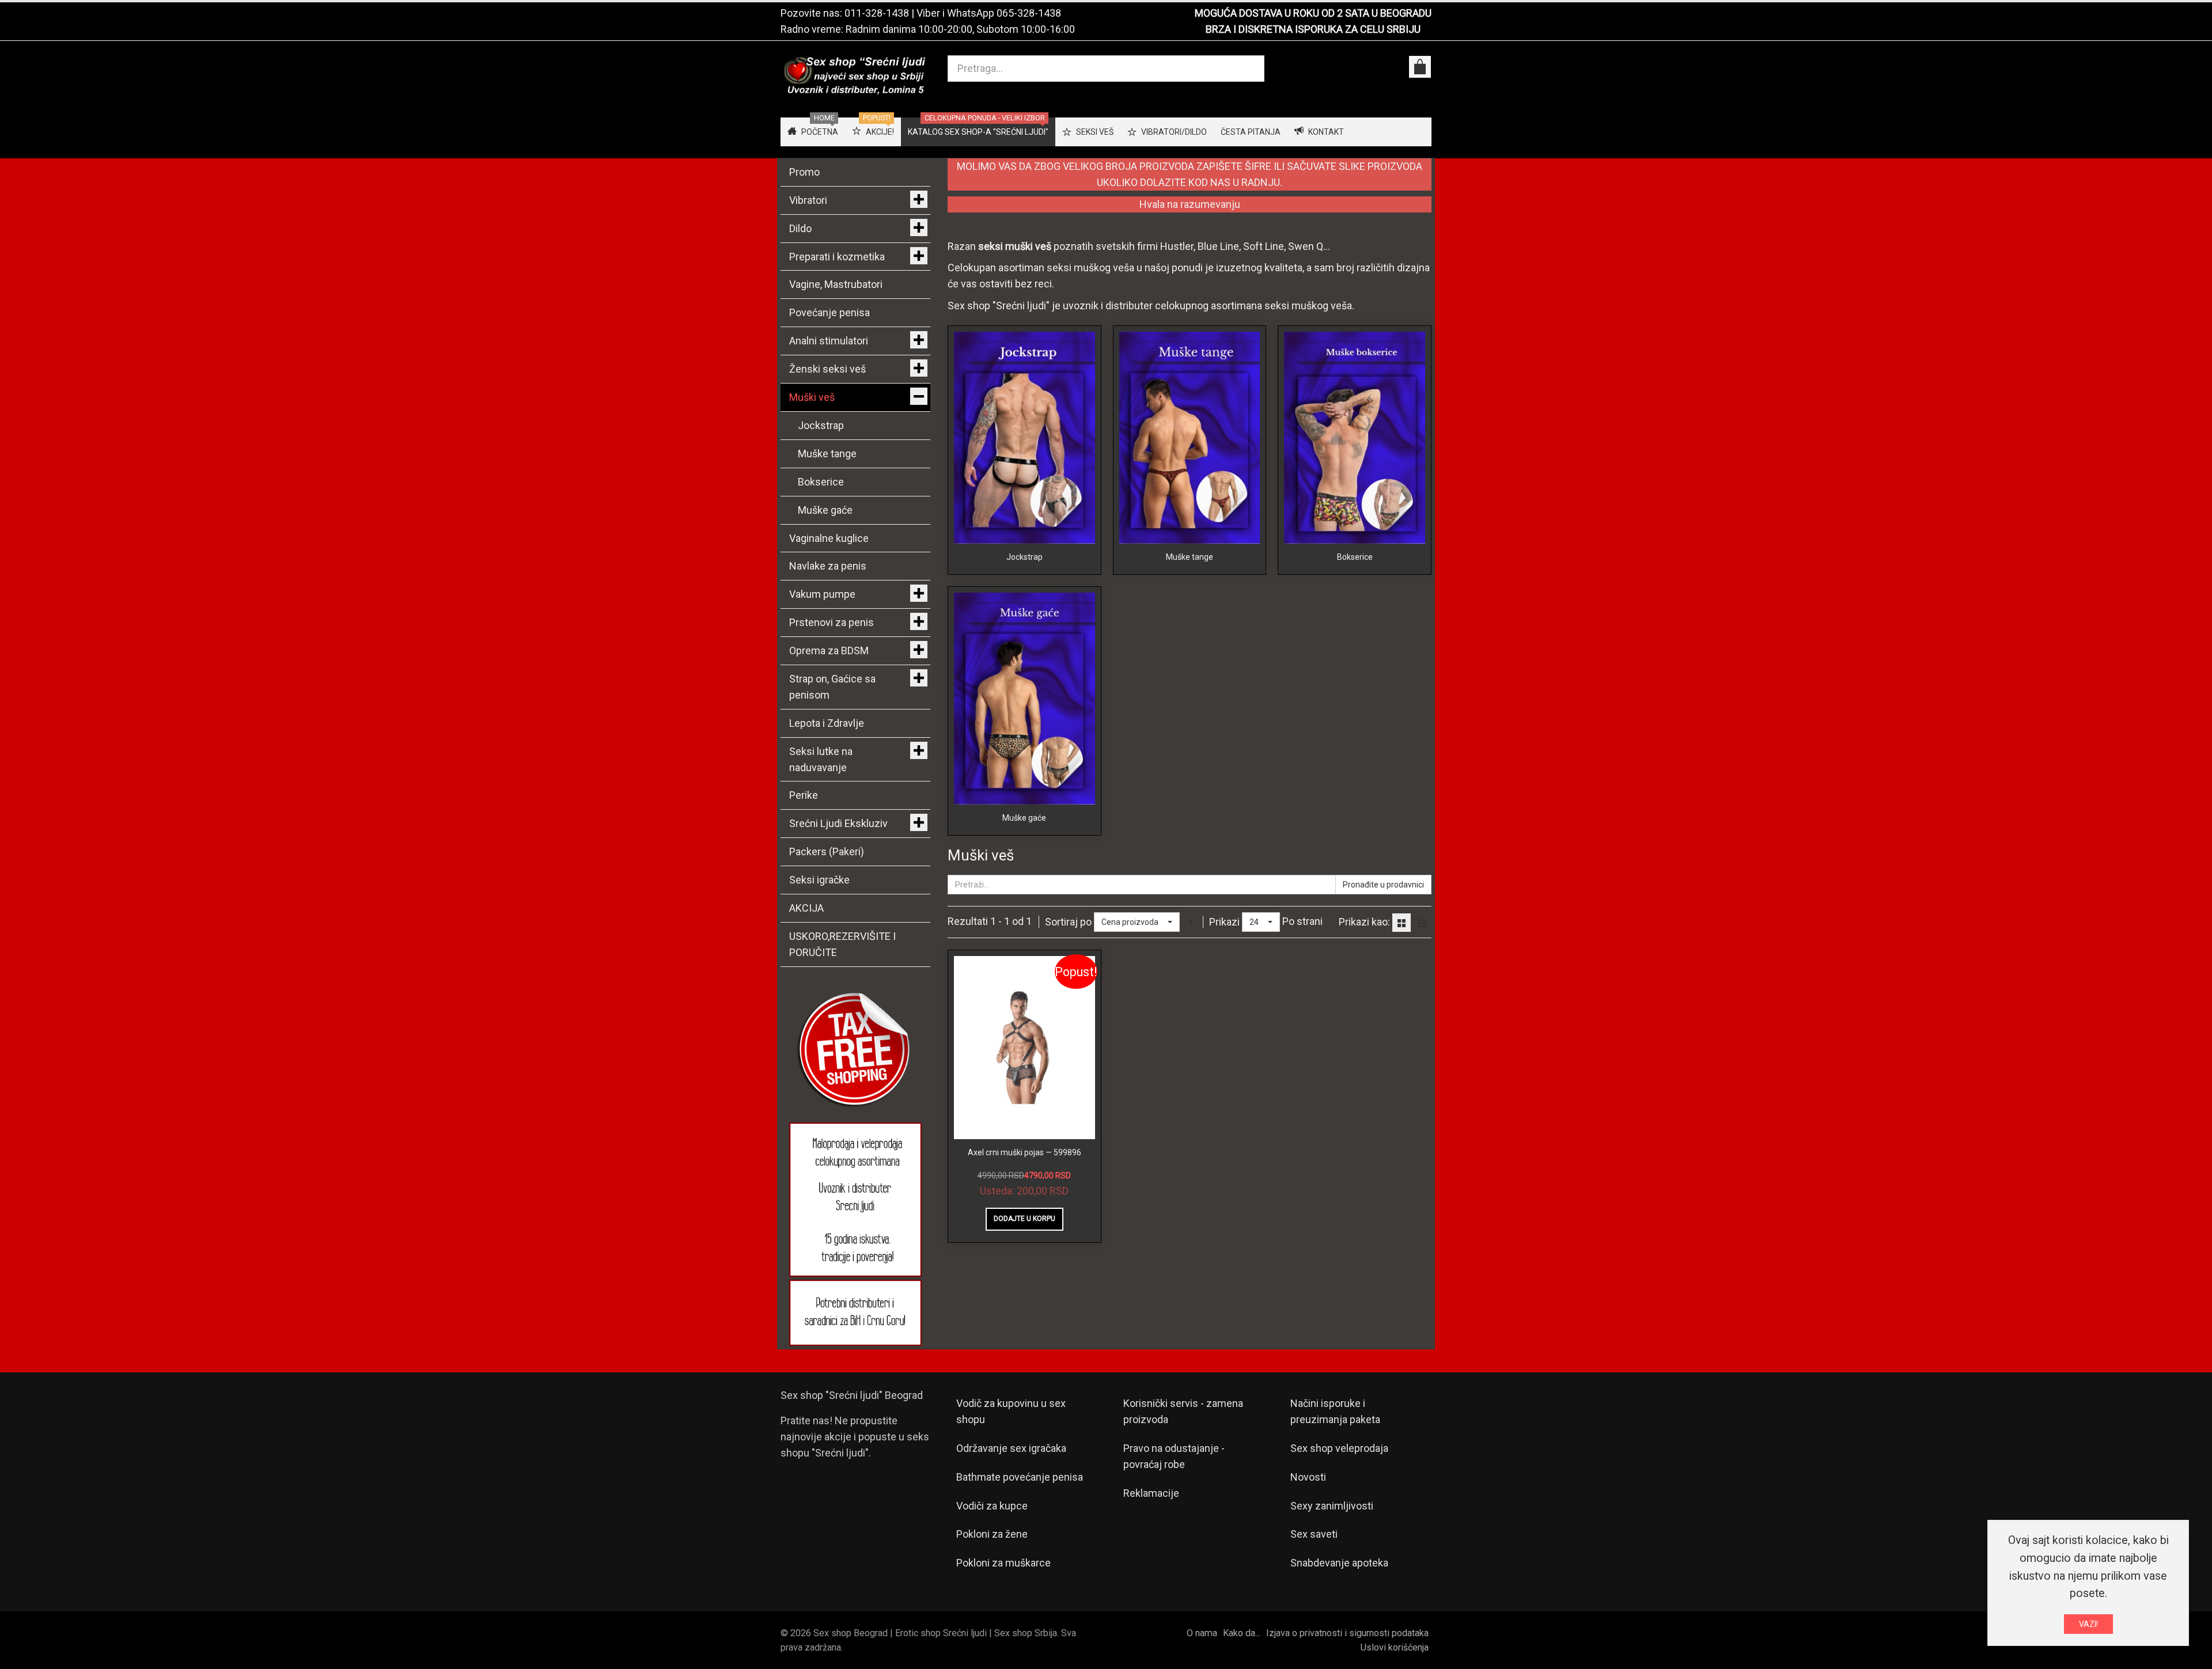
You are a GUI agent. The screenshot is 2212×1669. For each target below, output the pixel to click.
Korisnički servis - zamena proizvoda (1183, 1411)
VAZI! (2088, 1624)
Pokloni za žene (992, 1534)
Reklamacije (1151, 1493)
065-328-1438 (1029, 13)
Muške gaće (1024, 818)
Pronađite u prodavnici (1383, 885)
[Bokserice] (1355, 437)
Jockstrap (1024, 557)
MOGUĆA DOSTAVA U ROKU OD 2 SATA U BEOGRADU (1313, 13)
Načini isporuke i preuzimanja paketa (1335, 1411)
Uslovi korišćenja (1395, 1647)
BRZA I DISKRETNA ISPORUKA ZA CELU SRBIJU (1313, 29)
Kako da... (1242, 1633)
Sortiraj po (1068, 922)
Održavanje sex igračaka (1011, 1448)
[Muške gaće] (1024, 698)
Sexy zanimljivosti (1332, 1506)
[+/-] (1191, 922)
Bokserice (1355, 557)
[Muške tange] (1190, 437)
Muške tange (1190, 557)
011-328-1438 (877, 13)
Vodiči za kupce (992, 1506)
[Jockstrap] (1024, 437)
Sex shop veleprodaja (1339, 1448)
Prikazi (1224, 922)
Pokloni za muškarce (1003, 1563)
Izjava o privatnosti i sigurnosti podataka (1347, 1633)
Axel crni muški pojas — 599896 (1024, 1152)
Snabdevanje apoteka (1339, 1563)
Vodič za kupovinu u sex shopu (1011, 1411)
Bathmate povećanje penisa (1020, 1477)
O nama (1202, 1633)
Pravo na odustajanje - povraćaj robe (1174, 1456)
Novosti (1308, 1477)
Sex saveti (1314, 1534)
